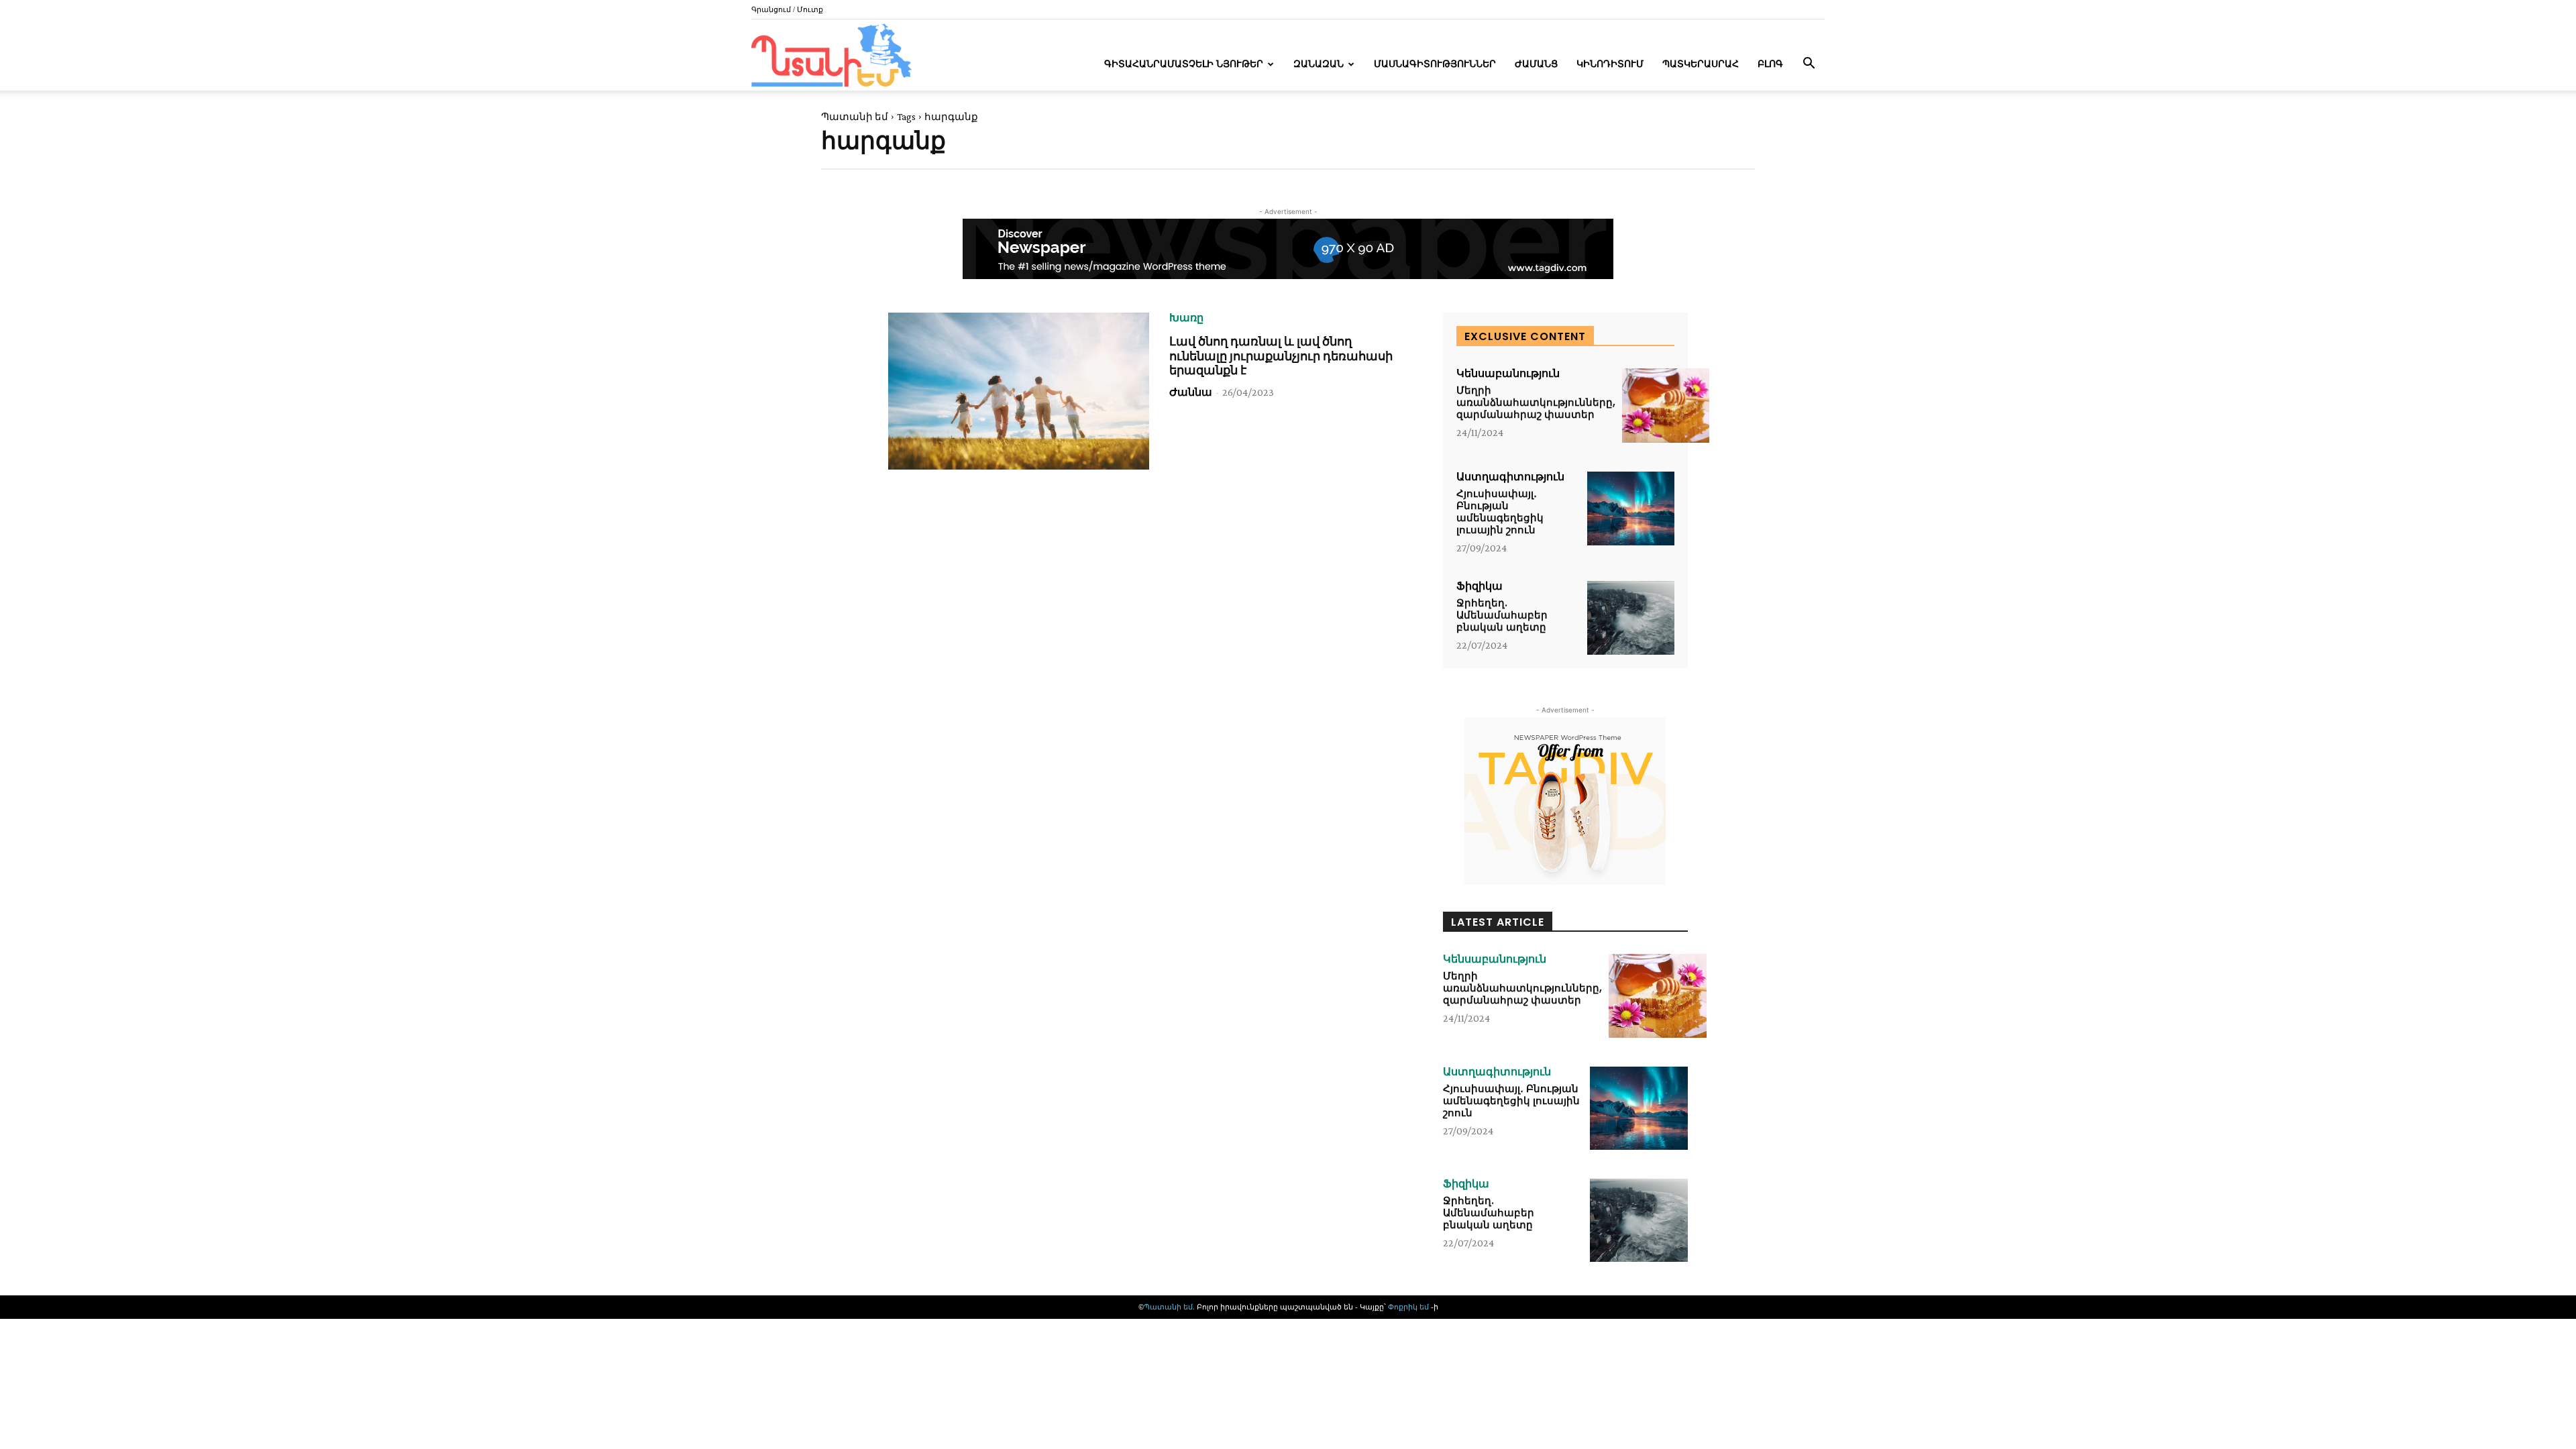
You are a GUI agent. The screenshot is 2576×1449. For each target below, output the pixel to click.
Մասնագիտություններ (1435, 64)
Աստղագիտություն (1510, 477)
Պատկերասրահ (1701, 64)
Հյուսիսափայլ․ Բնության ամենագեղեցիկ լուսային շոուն (1500, 512)
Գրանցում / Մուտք (787, 9)
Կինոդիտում (1610, 64)
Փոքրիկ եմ (1409, 1307)
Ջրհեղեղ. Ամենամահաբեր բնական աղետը (1502, 615)
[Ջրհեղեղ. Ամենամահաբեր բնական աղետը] (1631, 618)
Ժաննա (1191, 392)
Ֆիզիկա (1480, 586)
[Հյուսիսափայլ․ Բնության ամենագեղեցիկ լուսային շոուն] (1631, 509)
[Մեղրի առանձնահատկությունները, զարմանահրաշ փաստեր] (1666, 406)
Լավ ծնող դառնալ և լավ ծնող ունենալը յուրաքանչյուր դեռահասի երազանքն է (1281, 356)
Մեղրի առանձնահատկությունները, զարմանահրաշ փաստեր (1536, 402)
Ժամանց (1536, 64)
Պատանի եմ (855, 117)
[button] (1809, 65)
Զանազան (1319, 64)
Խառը (1186, 318)
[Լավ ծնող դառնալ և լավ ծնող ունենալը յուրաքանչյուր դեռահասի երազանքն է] (1019, 391)
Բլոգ (1770, 64)
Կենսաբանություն (1508, 374)
